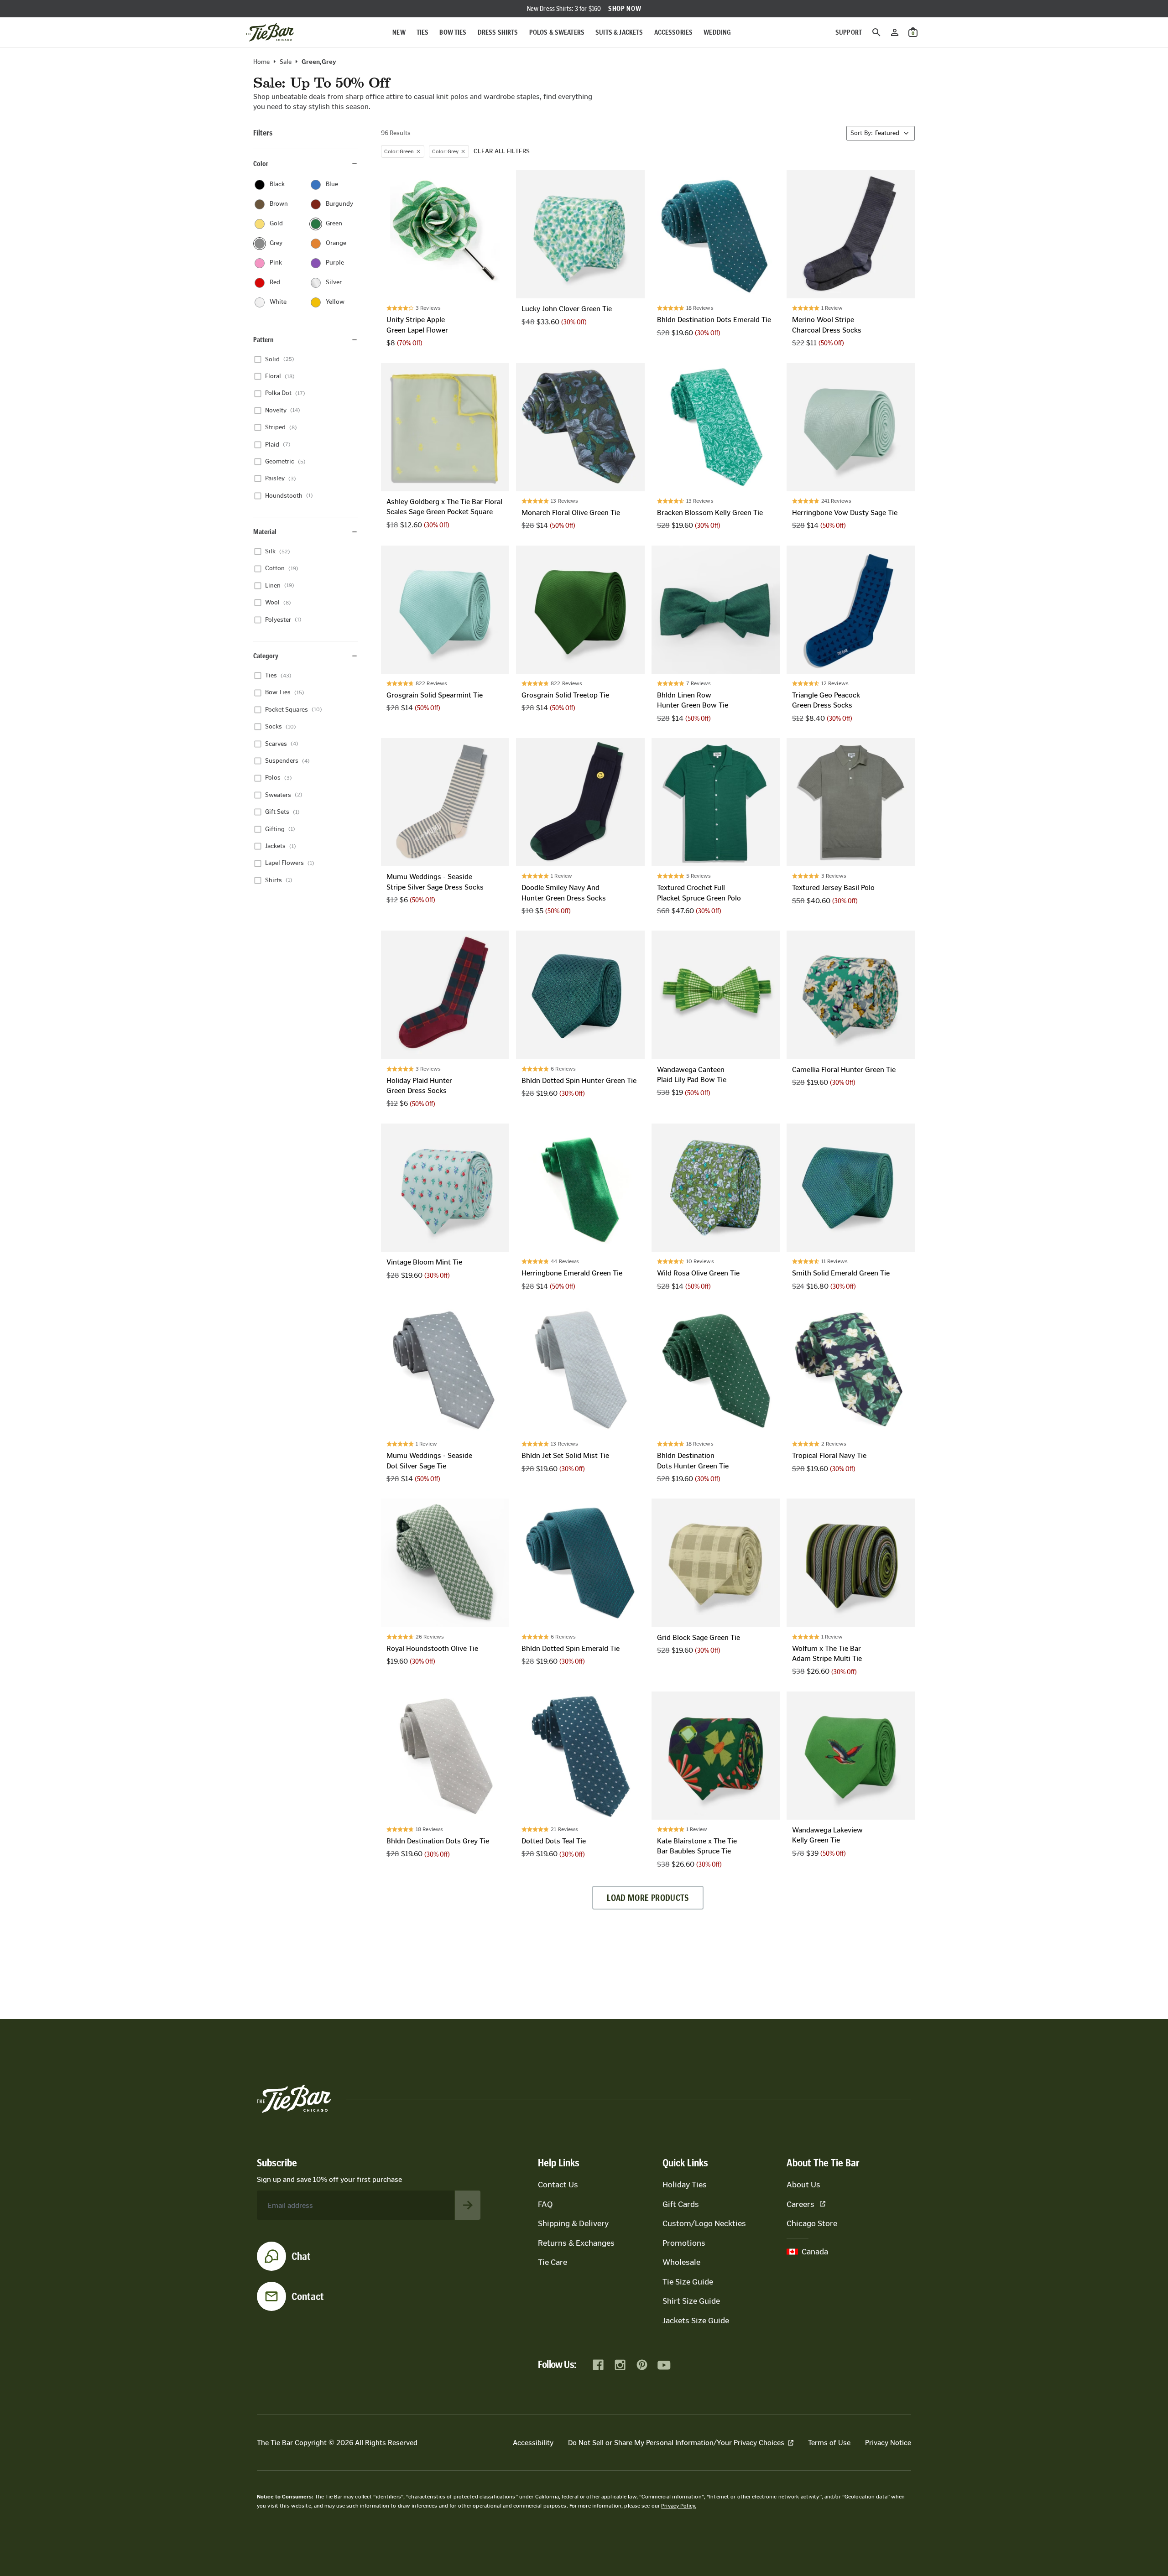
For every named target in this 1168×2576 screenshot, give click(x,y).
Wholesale (681, 2262)
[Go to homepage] (270, 32)
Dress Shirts (498, 32)
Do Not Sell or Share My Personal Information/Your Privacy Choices (676, 2443)
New (399, 32)
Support (849, 32)
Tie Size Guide (688, 2282)
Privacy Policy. (679, 2506)
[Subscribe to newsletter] (468, 2205)
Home (261, 62)
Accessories (674, 32)
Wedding (717, 32)
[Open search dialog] (876, 32)
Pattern (263, 340)
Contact (308, 2296)
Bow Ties (453, 32)
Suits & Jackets (619, 32)
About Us (803, 2185)
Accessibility (533, 2443)
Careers (800, 2204)
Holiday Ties (685, 2185)
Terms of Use (829, 2443)
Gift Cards (681, 2204)
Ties (423, 32)
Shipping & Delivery (573, 2223)
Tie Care (553, 2262)
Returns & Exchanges (576, 2243)
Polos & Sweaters (557, 32)
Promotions (684, 2243)
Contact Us (558, 2185)
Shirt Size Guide (691, 2301)
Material (265, 532)
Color (261, 164)
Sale (286, 62)
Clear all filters (502, 151)
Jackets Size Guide (696, 2321)
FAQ (545, 2204)
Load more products (648, 1898)
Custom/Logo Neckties (704, 2223)
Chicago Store (812, 2223)
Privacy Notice (888, 2443)
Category (266, 656)
